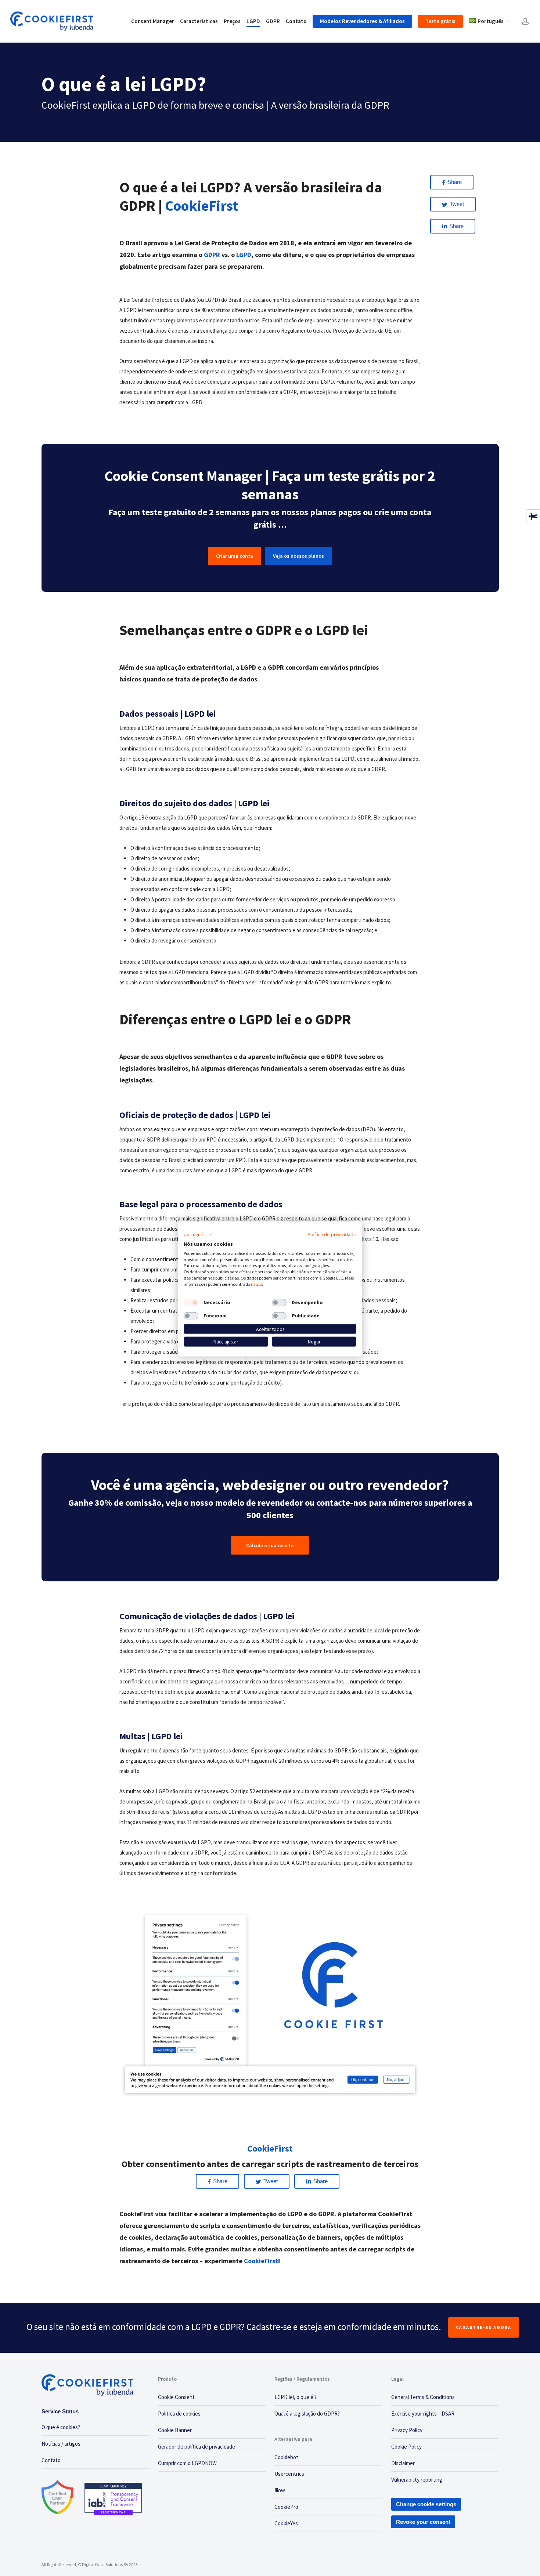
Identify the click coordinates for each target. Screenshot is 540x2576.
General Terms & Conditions (423, 2397)
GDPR (212, 255)
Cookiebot (286, 2457)
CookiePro (286, 2507)
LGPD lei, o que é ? (296, 2397)
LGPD (244, 255)
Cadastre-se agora (484, 2327)
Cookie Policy (406, 2447)
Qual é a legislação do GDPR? (307, 2414)
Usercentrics (289, 2474)
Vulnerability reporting (417, 2480)
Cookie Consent (176, 2397)
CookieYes (286, 2523)
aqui (258, 1284)
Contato (51, 2460)
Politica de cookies (179, 2414)
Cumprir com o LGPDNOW (187, 2463)
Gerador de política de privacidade (197, 2447)
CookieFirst (261, 2261)
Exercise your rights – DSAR (423, 2414)
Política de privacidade (332, 1234)
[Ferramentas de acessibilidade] (533, 516)
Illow (280, 2490)
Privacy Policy (407, 2430)
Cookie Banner (175, 2430)
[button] (199, 1235)
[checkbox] (191, 1302)
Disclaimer (403, 2463)
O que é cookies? (61, 2427)
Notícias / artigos (61, 2444)
